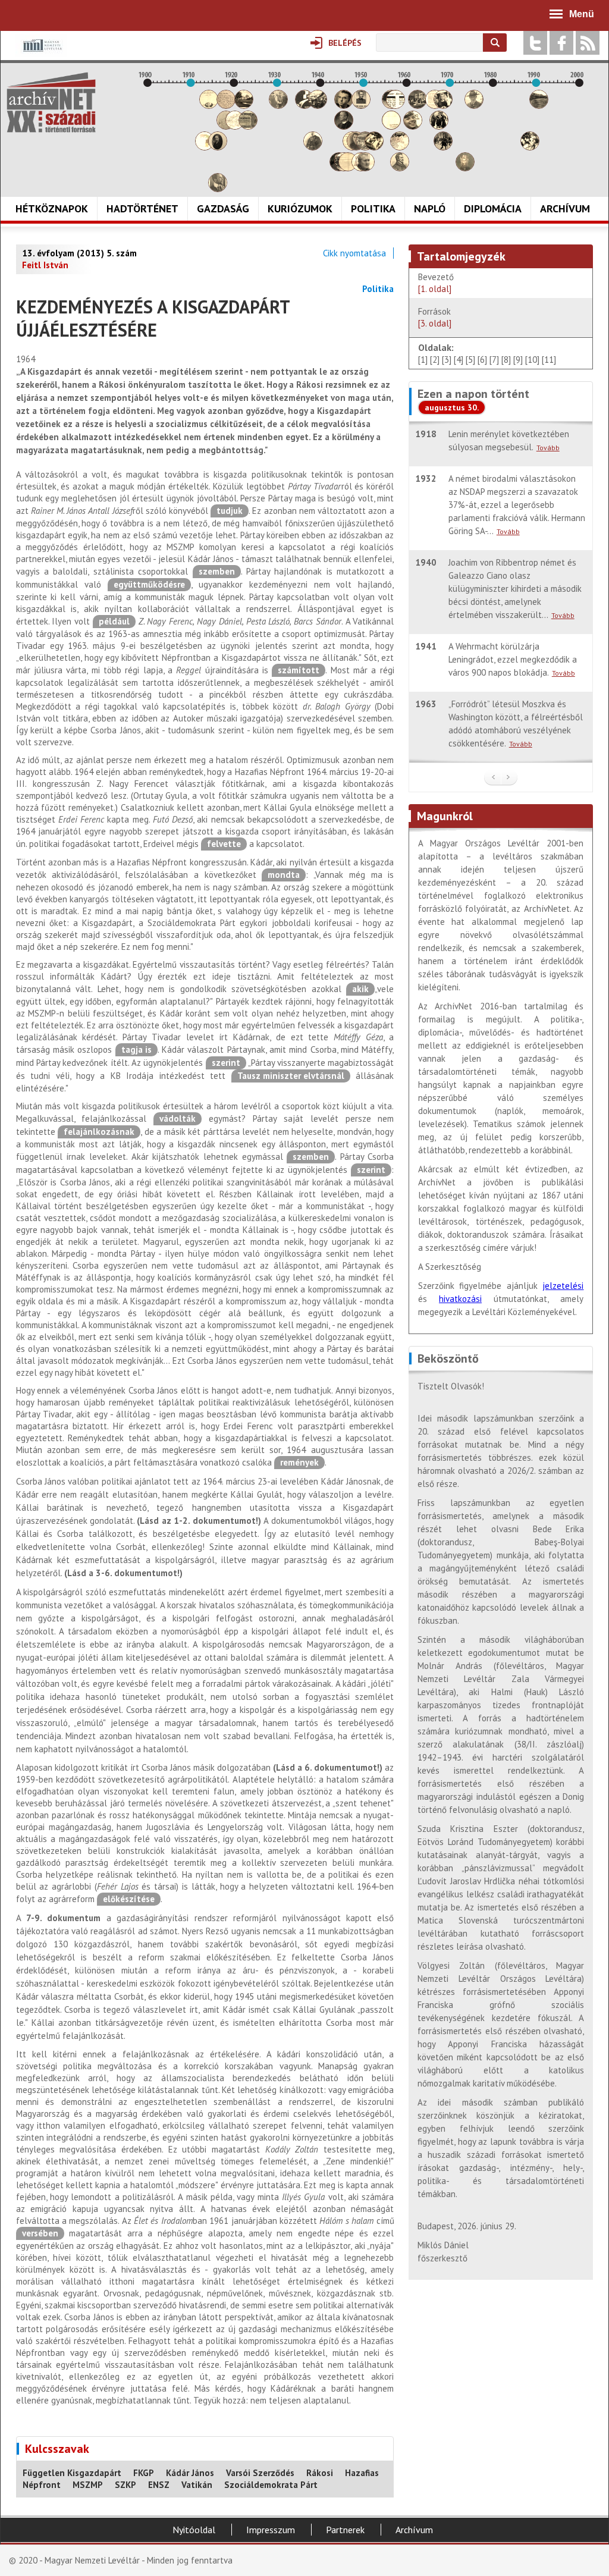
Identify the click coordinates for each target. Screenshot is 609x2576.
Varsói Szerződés (260, 2473)
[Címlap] (51, 102)
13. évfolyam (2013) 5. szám (79, 253)
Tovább (548, 448)
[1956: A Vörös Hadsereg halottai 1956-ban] (391, 126)
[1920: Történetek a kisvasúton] (235, 126)
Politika (373, 208)
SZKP (125, 2485)
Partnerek (345, 2530)
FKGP (144, 2473)
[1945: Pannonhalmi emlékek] (344, 126)
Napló (430, 208)
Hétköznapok (52, 208)
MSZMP (88, 2485)
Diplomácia (493, 208)
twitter (535, 43)
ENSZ (159, 2485)
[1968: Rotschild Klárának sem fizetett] (443, 106)
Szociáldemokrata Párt (271, 2485)
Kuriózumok (300, 208)
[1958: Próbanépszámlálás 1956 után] (400, 168)
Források (435, 317)
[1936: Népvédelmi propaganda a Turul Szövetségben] (304, 106)
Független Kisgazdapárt (72, 2473)
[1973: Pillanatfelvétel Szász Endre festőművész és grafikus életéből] (465, 168)
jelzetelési (563, 1286)
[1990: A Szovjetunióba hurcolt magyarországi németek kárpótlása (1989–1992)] (539, 106)
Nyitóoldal (194, 2530)
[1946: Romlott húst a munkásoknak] (348, 168)
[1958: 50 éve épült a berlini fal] (400, 147)
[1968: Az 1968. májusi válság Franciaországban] (443, 147)
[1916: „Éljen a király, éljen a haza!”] (218, 189)
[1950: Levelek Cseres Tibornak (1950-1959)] (365, 168)
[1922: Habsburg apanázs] (244, 106)
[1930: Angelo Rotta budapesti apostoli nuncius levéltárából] (278, 106)
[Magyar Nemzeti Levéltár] (41, 54)
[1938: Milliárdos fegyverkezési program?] (313, 147)
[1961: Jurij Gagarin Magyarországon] (413, 126)
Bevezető (437, 283)
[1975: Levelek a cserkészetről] (474, 106)
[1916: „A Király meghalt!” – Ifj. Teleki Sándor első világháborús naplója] (218, 147)
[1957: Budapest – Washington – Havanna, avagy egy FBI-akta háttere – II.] (395, 106)
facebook (561, 43)
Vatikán (197, 2485)
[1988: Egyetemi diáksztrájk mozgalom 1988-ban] (530, 147)
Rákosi (320, 2473)
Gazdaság (223, 208)
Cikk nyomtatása (354, 253)
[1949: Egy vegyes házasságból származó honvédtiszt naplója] (361, 106)
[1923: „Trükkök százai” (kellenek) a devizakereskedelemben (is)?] (248, 126)
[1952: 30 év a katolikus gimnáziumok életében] (374, 147)
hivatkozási (460, 1299)
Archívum (565, 208)
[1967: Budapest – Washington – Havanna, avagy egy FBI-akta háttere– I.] (439, 126)
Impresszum (271, 2530)
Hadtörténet (142, 208)
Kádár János (190, 2473)
